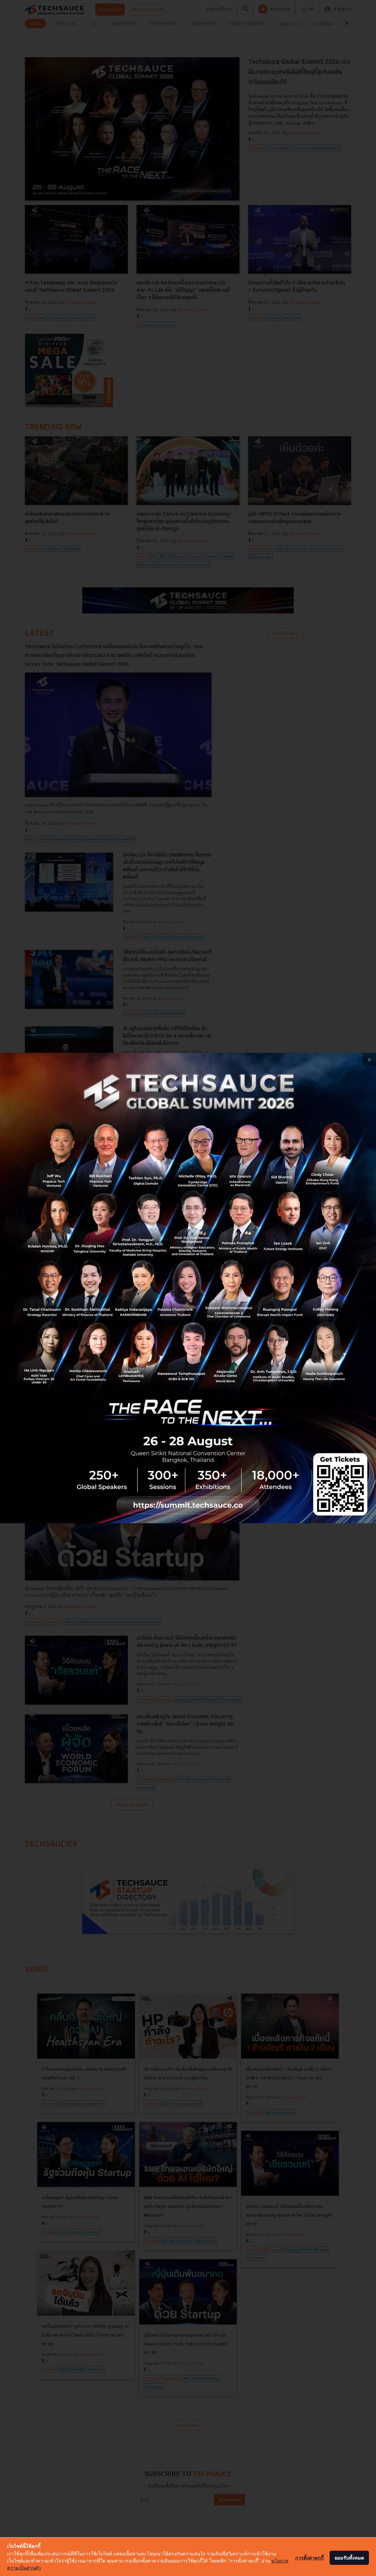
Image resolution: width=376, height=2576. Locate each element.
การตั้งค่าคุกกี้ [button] (309, 2558)
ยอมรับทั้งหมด (349, 2558)
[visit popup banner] (188, 1288)
